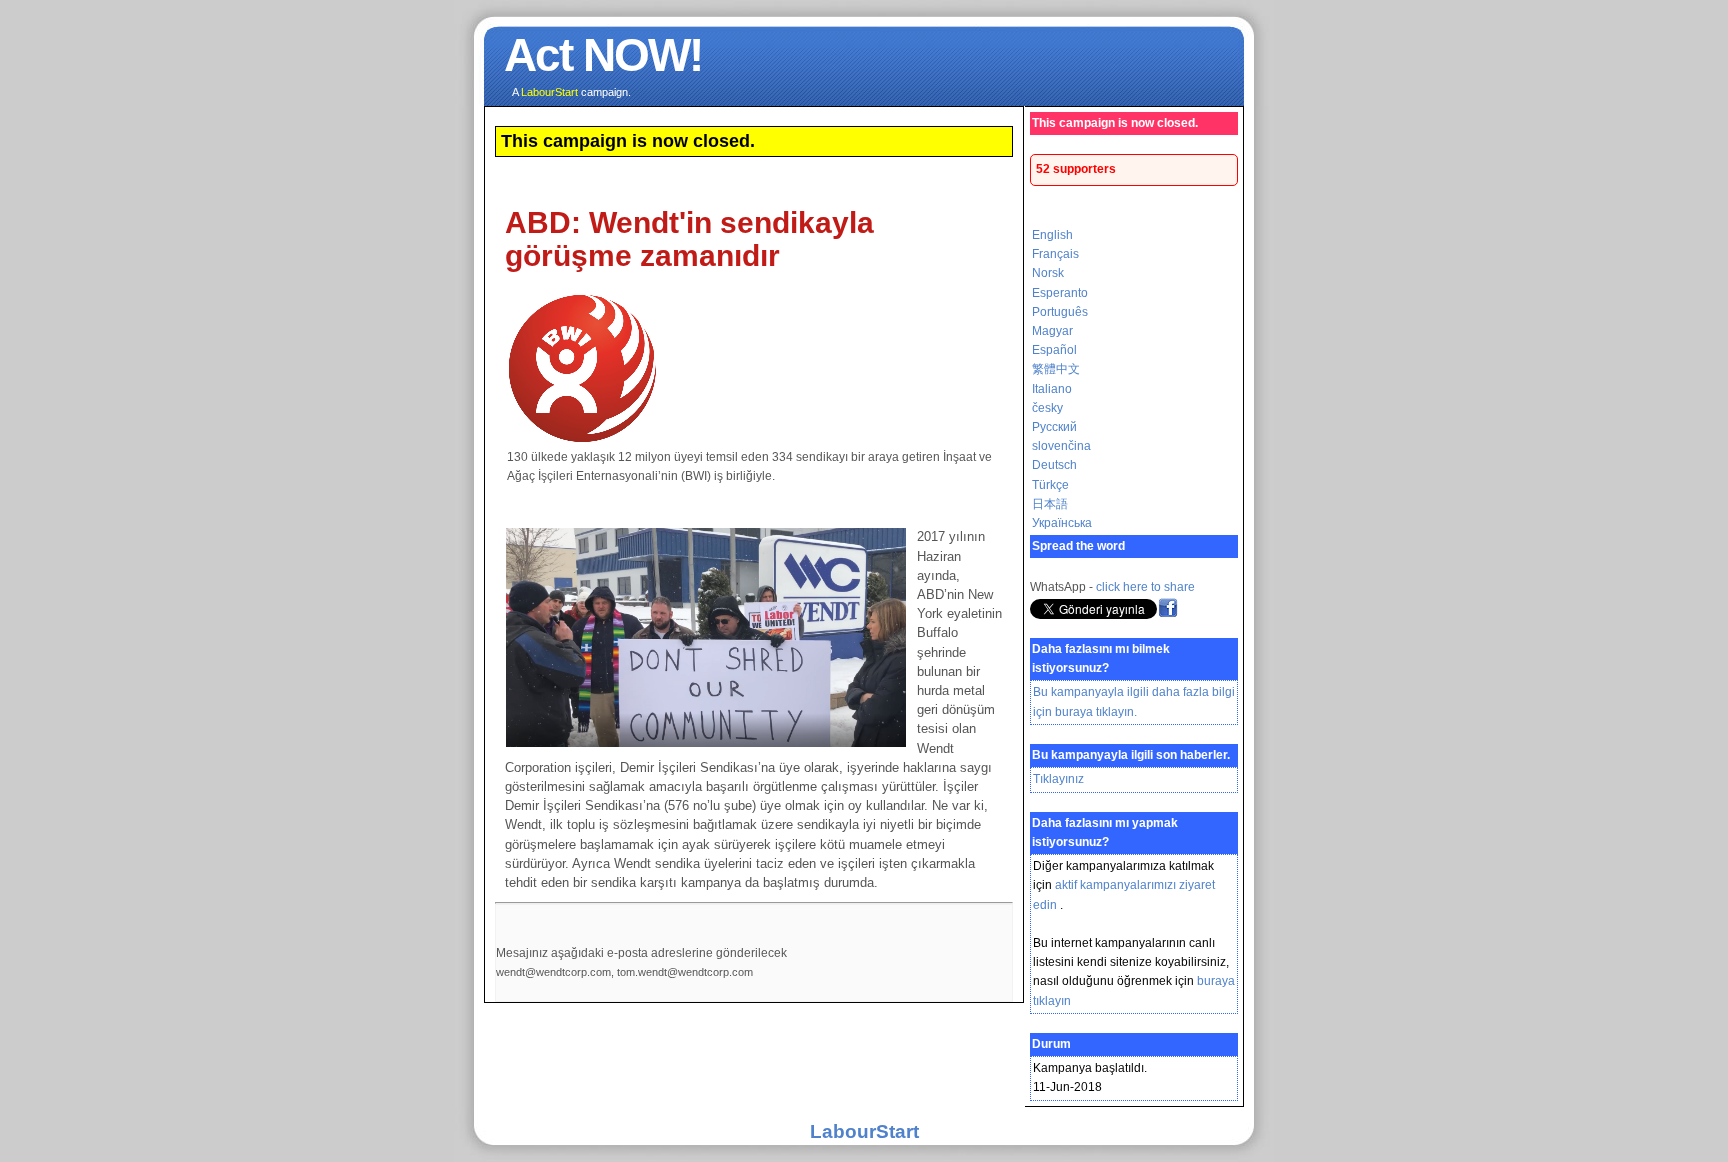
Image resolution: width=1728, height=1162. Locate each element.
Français (1055, 254)
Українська (1062, 523)
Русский (1054, 427)
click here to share (1145, 587)
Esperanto (1060, 293)
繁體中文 (1056, 369)
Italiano (1052, 389)
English (1052, 235)
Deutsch (1054, 465)
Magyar (1052, 331)
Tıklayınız (1058, 779)
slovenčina (1061, 446)
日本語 (1050, 504)
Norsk (1048, 273)
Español (1054, 350)
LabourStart (864, 1131)
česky (1047, 408)
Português (1060, 312)
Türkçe (1050, 485)
